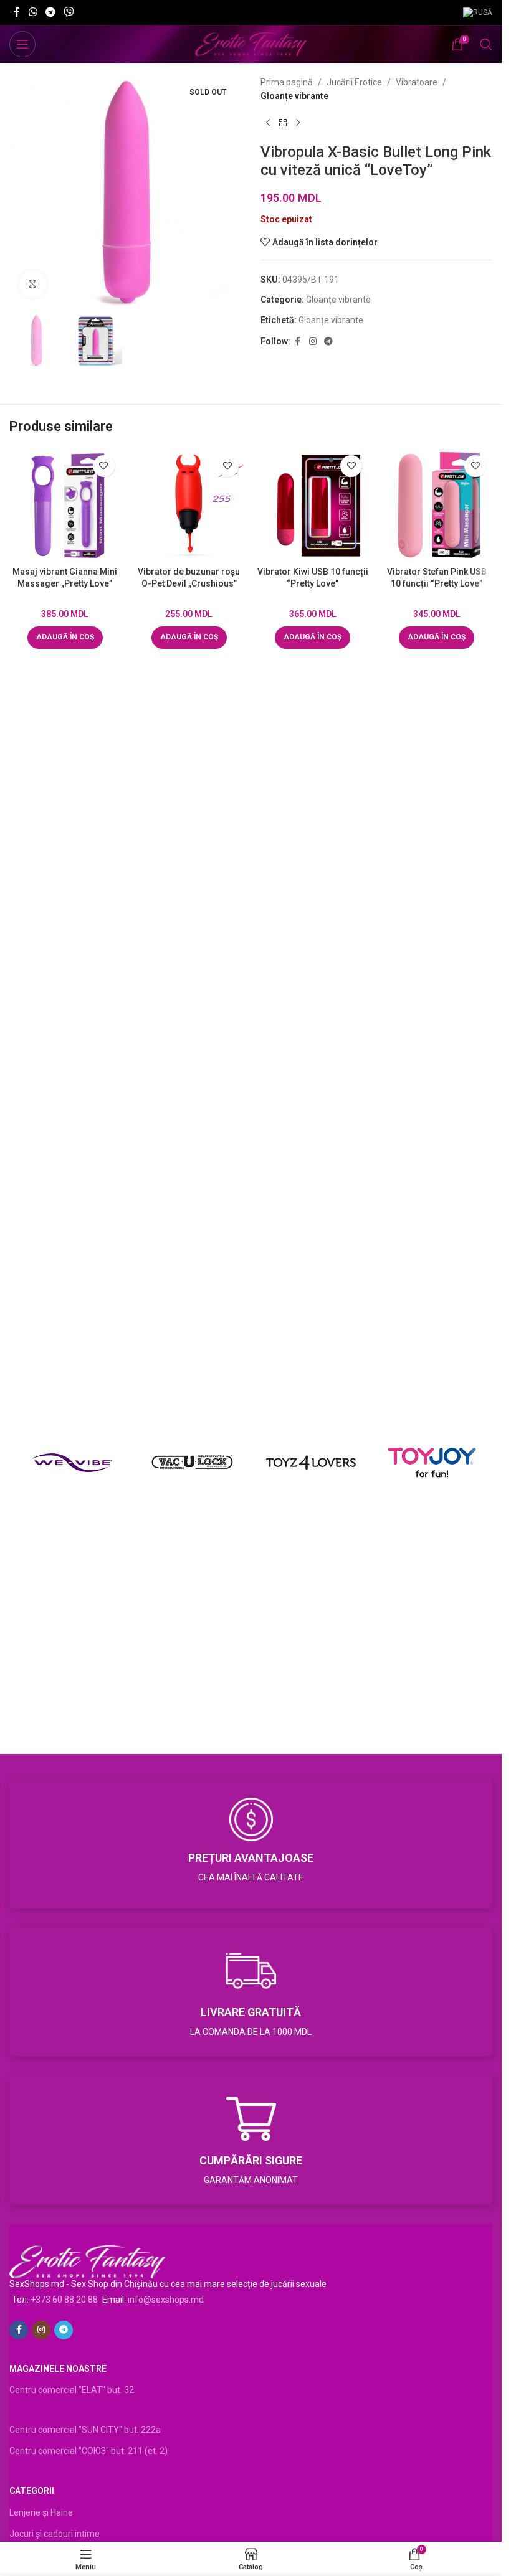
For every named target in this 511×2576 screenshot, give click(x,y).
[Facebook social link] (17, 12)
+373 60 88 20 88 (64, 2300)
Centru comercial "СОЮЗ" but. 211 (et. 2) (88, 2451)
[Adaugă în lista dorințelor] (104, 466)
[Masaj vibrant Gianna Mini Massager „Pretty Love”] (65, 505)
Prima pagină (287, 82)
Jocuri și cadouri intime (55, 2534)
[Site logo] (251, 44)
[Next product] (298, 123)
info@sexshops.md (166, 2300)
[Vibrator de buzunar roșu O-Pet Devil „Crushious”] (189, 505)
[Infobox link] (251, 1844)
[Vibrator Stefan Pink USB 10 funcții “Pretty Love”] (437, 505)
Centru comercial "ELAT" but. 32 (72, 2390)
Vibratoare (417, 82)
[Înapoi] (283, 123)
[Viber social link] (69, 12)
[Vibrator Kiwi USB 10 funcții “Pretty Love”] (313, 505)
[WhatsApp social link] (33, 12)
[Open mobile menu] (22, 44)
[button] (65, 638)
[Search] (486, 44)
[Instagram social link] (313, 342)
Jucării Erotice (354, 82)
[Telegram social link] (50, 12)
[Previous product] (268, 123)
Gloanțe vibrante (294, 96)
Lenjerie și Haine (41, 2512)
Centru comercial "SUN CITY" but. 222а (85, 2430)
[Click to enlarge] (33, 284)
